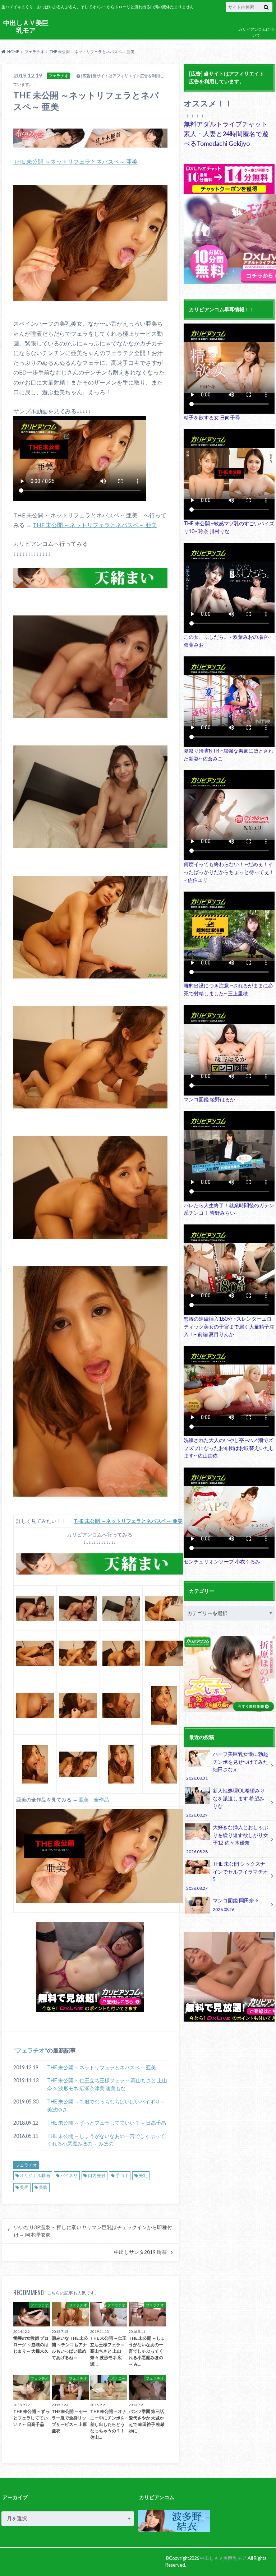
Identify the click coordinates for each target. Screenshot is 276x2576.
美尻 (24, 2187)
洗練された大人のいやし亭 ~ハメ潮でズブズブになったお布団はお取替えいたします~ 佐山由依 (229, 1448)
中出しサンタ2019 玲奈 (140, 2252)
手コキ (122, 2175)
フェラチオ (30, 2050)
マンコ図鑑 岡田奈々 (236, 1904)
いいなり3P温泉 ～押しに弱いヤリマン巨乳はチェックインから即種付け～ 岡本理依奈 (93, 2231)
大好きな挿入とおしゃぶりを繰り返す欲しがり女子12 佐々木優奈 (227, 1839)
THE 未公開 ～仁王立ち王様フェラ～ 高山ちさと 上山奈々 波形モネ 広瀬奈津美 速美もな (107, 2084)
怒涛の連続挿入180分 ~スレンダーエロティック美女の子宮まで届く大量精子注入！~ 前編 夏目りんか (229, 1326)
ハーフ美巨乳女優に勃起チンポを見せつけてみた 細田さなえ (227, 1766)
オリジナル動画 (35, 2175)
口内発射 (97, 2175)
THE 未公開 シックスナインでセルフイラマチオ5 (227, 1875)
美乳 (143, 2175)
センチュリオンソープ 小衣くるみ (222, 1561)
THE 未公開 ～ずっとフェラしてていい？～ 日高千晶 (107, 2123)
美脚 (43, 2187)
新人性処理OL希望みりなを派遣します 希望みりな (225, 1802)
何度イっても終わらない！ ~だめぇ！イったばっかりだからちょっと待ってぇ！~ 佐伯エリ (229, 872)
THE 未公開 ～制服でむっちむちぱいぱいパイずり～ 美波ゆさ (106, 2105)
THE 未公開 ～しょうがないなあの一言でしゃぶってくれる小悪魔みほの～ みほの (106, 2140)
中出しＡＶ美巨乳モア (26, 26)
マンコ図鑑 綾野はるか (209, 1099)
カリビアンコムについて (256, 32)
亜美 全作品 (94, 1800)
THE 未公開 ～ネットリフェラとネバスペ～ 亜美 (75, 161)
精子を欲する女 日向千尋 (212, 417)
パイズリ (69, 2175)
